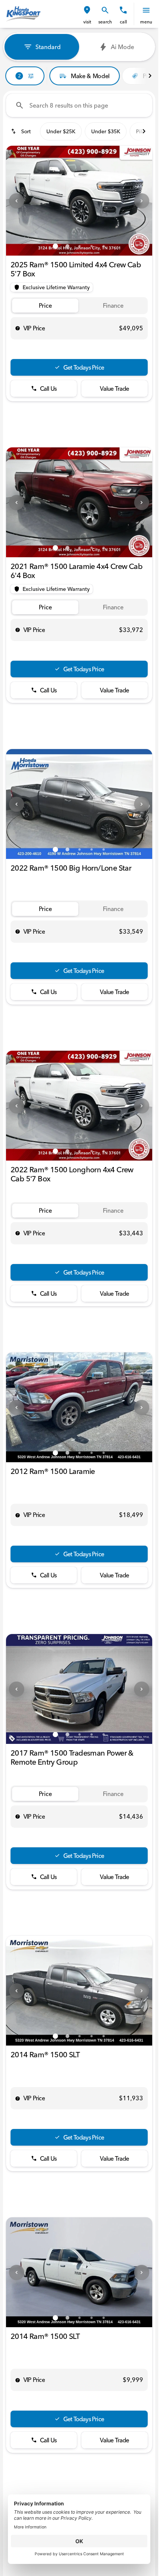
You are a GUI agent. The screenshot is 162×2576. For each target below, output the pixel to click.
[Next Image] (142, 201)
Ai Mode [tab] (122, 47)
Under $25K (61, 131)
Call (123, 22)
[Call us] (123, 10)
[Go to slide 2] (67, 246)
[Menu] (146, 10)
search (105, 22)
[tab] (45, 306)
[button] (87, 14)
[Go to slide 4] (92, 246)
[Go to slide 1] (55, 246)
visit (87, 22)
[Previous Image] (17, 201)
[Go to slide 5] (104, 246)
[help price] (18, 328)
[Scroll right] (150, 76)
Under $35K (106, 131)
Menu (146, 22)
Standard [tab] (48, 47)
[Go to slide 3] (79, 246)
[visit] (87, 10)
